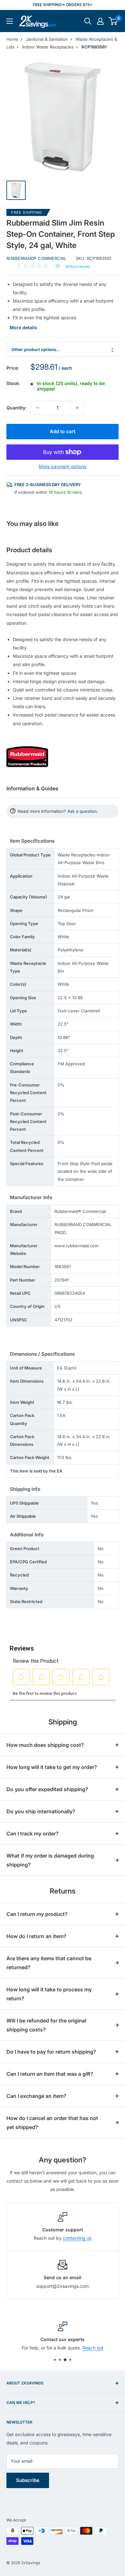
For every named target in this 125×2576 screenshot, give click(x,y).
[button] (113, 21)
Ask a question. (83, 811)
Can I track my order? (33, 1833)
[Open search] (88, 21)
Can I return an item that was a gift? (50, 2074)
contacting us (77, 2238)
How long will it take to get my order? (52, 1767)
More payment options (63, 466)
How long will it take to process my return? (49, 1994)
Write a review (77, 267)
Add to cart (63, 431)
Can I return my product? (37, 1914)
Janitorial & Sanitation (47, 39)
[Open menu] (10, 21)
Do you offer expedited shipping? (47, 1789)
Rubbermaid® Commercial (36, 258)
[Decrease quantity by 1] (37, 408)
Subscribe (28, 2480)
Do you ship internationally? (41, 1811)
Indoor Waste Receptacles (48, 47)
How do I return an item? (36, 1936)
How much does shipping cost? (45, 1745)
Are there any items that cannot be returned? (49, 1963)
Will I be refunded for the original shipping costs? (46, 2025)
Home (12, 39)
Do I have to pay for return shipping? (51, 2052)
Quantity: (17, 408)
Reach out (93, 2348)
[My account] (100, 21)
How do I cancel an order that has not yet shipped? (52, 2123)
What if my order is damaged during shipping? (50, 1860)
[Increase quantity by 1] (77, 408)
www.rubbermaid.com (76, 1246)
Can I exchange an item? (36, 2096)
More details (23, 327)
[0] (113, 21)
